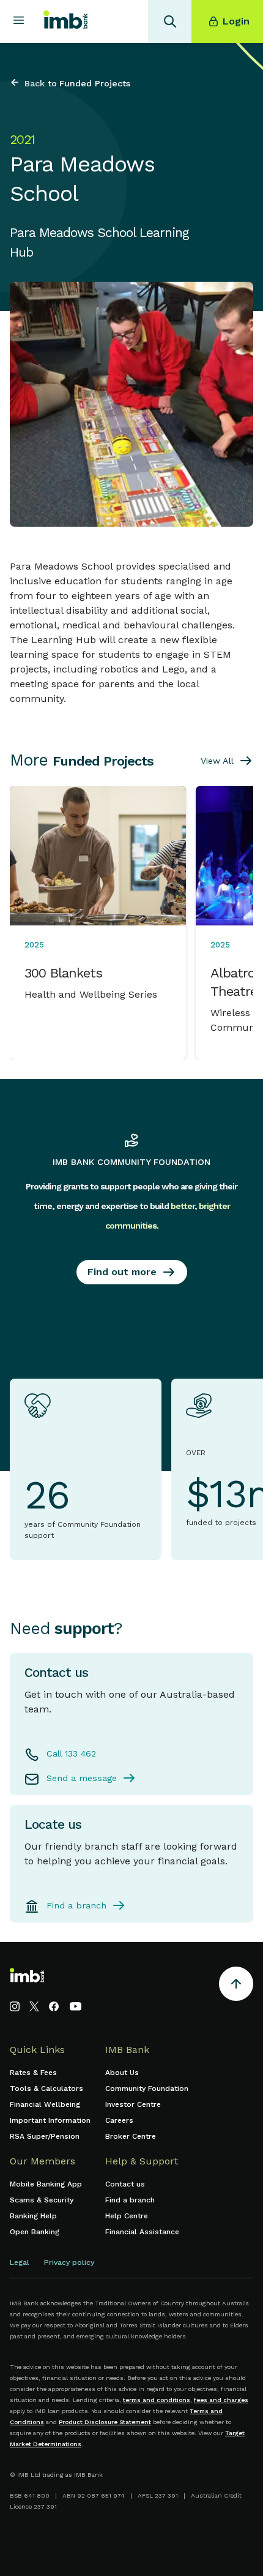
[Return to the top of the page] (236, 1986)
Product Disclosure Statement (105, 2422)
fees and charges (221, 2400)
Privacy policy (69, 2262)
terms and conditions (157, 2400)
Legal (20, 2262)
